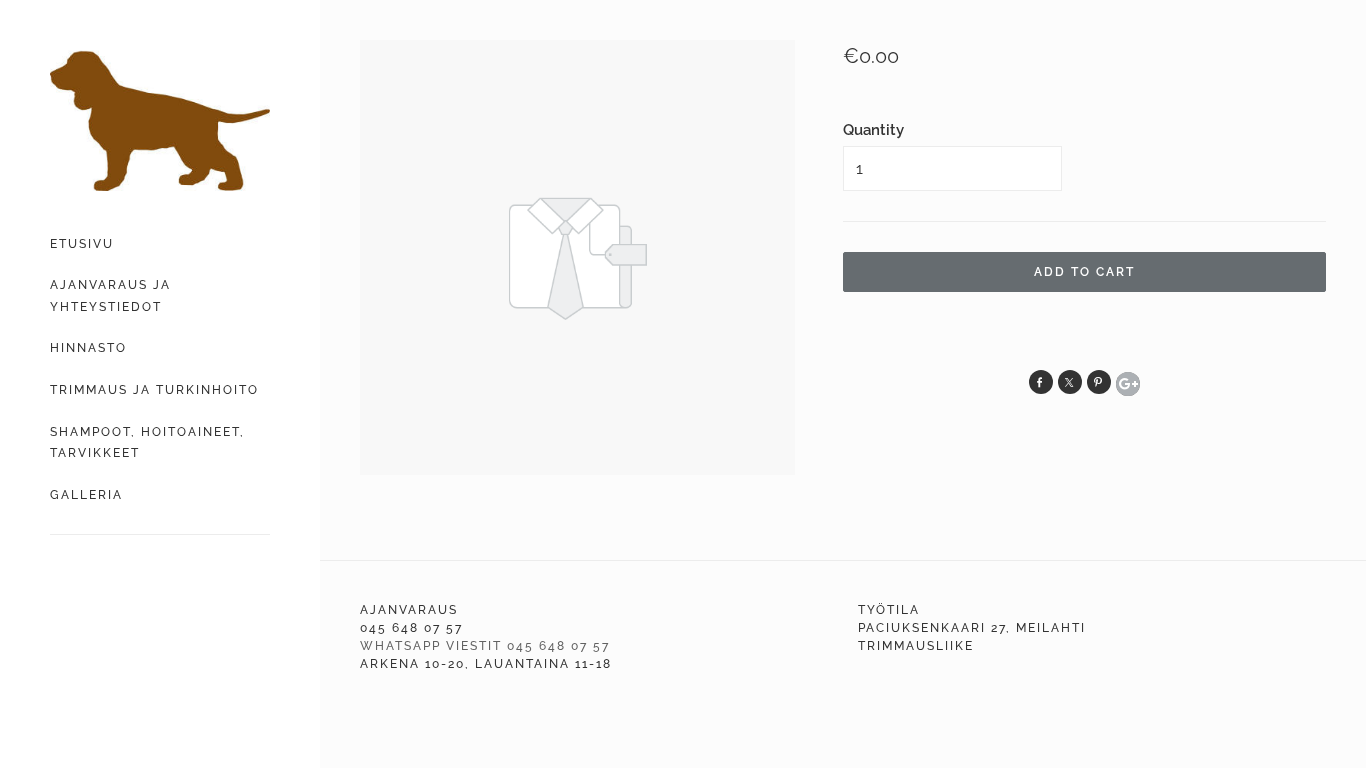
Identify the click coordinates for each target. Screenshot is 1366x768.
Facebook (1041, 382)
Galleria (86, 495)
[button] (1084, 272)
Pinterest (1099, 382)
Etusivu (82, 244)
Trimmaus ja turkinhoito (154, 390)
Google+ (1128, 384)
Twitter (1070, 382)
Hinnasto (88, 348)
